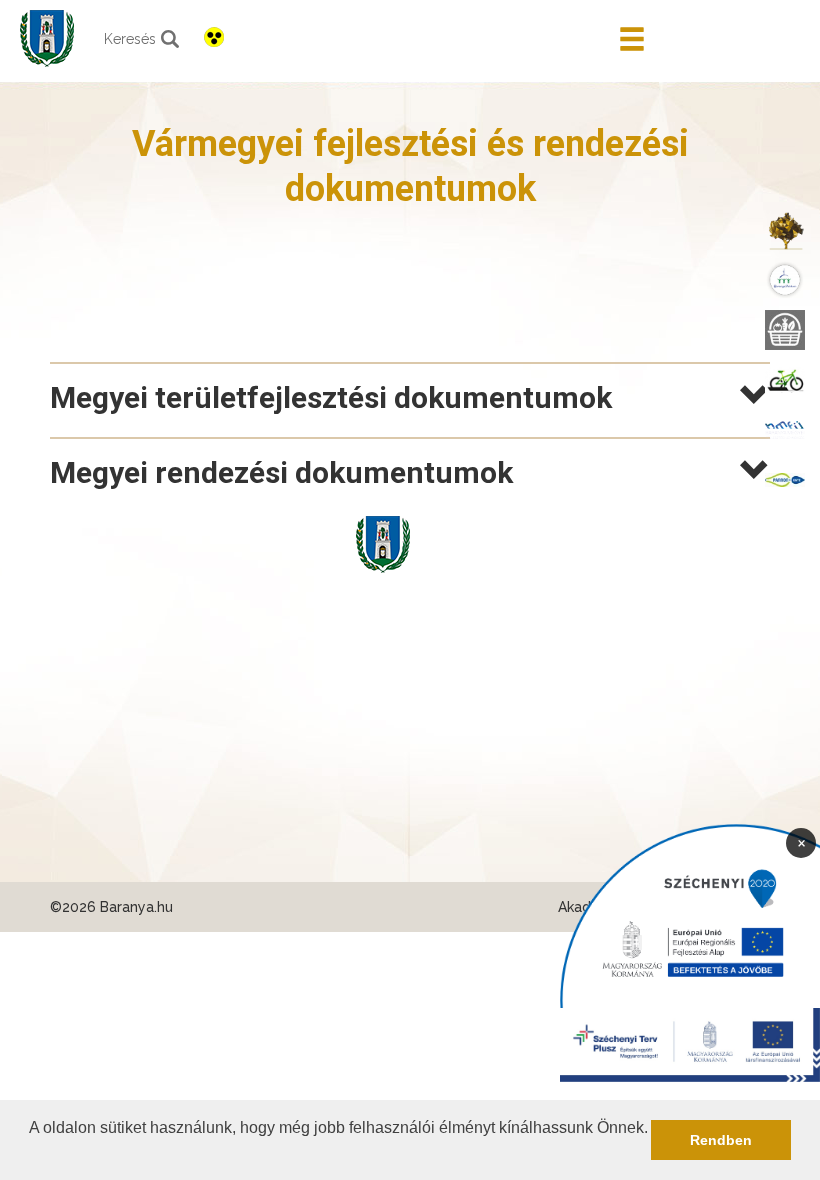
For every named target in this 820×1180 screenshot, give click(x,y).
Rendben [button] (721, 1140)
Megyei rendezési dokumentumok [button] (281, 472)
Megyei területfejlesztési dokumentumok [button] (331, 397)
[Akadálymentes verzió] (214, 37)
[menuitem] (785, 230)
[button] (32, 1154)
